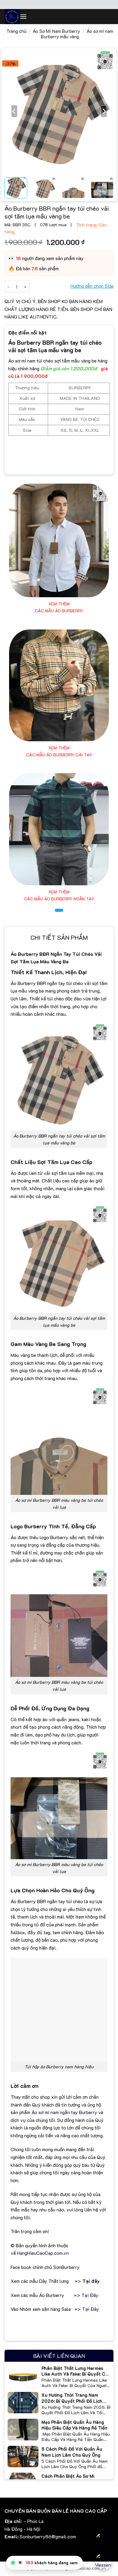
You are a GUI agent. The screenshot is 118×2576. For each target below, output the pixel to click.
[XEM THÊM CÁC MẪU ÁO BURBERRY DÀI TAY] (59, 686)
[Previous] (14, 111)
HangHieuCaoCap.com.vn (43, 2253)
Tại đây (91, 2281)
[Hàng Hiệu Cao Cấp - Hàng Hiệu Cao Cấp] (12, 17)
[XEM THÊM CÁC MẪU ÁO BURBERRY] (59, 540)
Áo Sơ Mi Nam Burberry (56, 31)
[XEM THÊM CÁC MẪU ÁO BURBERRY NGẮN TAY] (59, 829)
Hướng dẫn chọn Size (92, 286)
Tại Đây (90, 2295)
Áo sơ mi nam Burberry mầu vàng (77, 34)
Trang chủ (16, 31)
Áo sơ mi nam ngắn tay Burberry (65, 2112)
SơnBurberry (66, 2267)
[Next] (104, 111)
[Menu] (23, 16)
